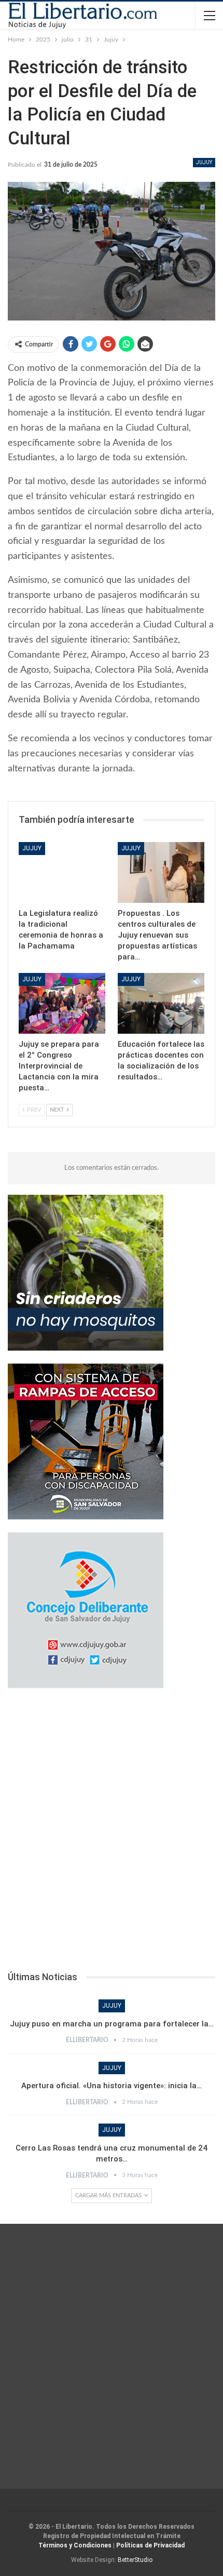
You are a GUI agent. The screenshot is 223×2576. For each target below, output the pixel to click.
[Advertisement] (112, 1833)
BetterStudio (135, 2560)
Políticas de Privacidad (150, 2545)
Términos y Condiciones (75, 2545)
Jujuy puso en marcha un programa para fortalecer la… (112, 2024)
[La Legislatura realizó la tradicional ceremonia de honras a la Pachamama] (62, 872)
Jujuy (204, 162)
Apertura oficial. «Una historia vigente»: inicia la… (112, 2086)
